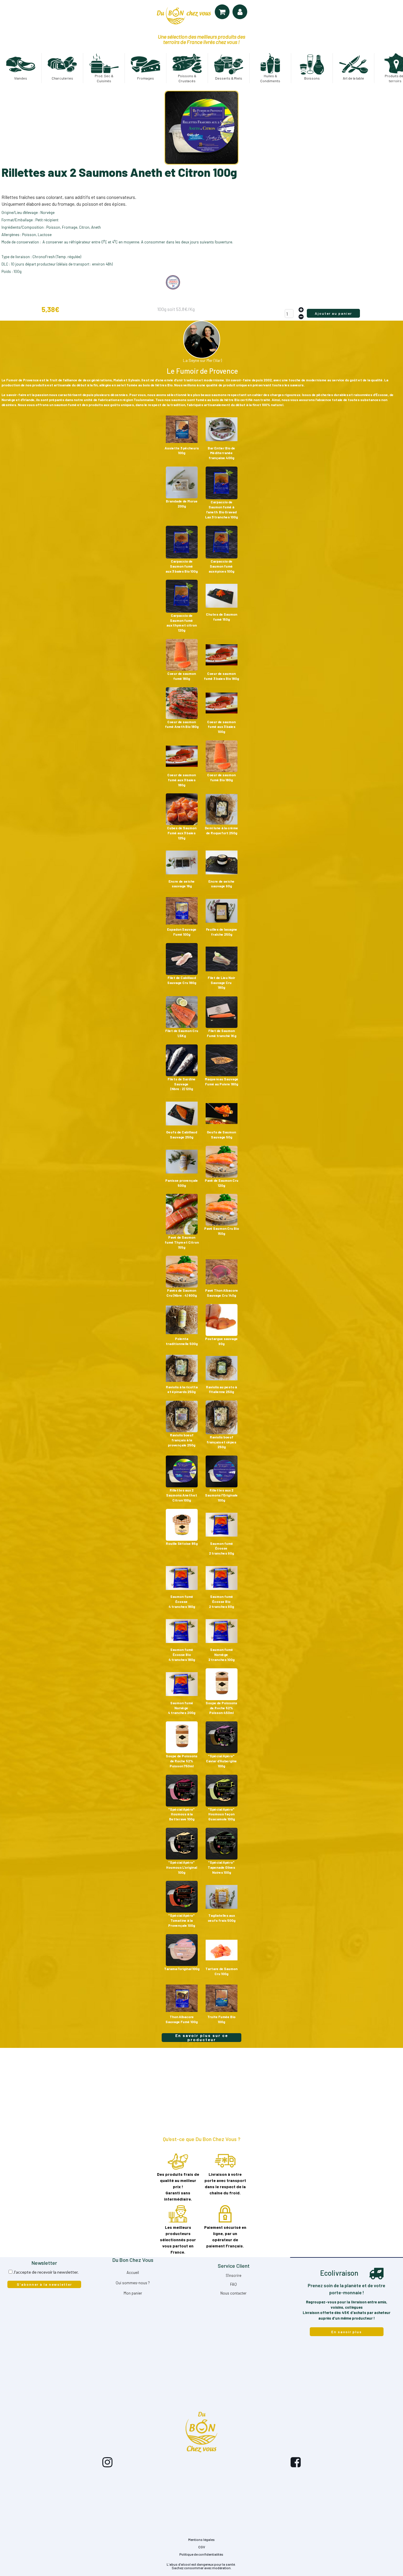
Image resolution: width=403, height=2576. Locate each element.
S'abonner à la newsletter (44, 2284)
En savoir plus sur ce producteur (202, 2038)
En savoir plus (347, 2332)
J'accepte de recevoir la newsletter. (46, 2272)
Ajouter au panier (333, 313)
